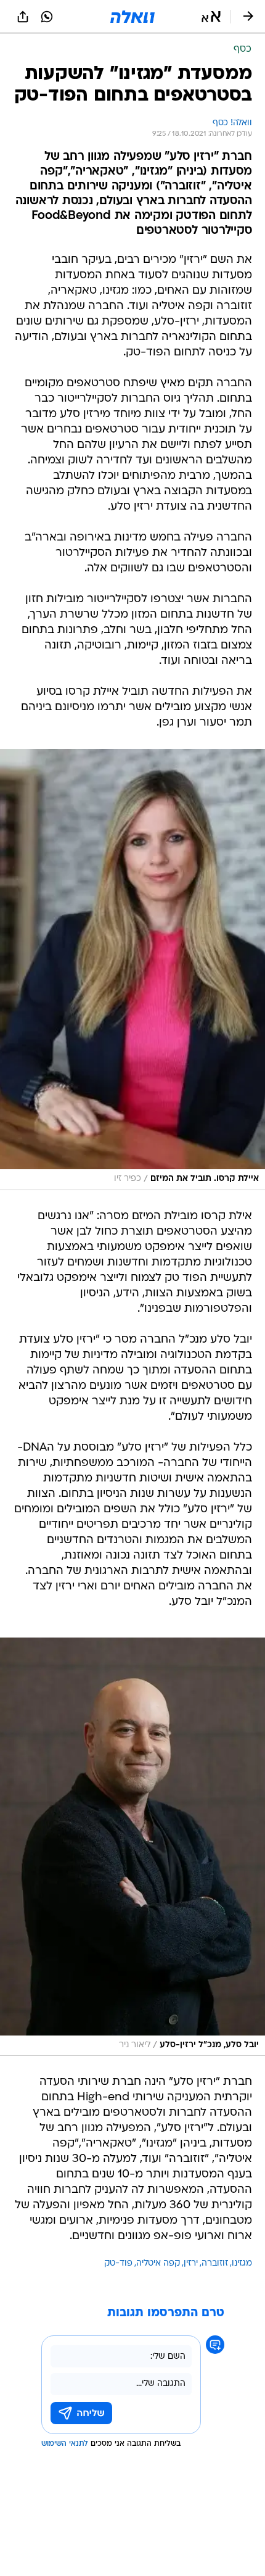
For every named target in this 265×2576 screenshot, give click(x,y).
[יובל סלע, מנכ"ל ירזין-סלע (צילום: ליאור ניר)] (132, 1847)
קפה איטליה (158, 2263)
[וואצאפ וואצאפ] (47, 17)
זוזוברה (215, 2263)
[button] (211, 17)
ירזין (191, 2263)
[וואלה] (132, 17)
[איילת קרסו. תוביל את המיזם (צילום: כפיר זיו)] (132, 970)
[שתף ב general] (23, 17)
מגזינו (242, 2263)
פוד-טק (118, 2263)
